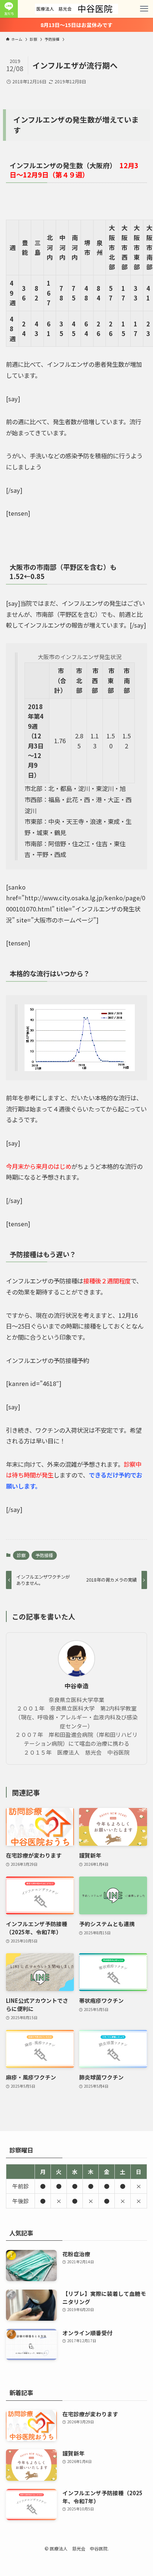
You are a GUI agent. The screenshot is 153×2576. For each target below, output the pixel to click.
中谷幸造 (76, 1686)
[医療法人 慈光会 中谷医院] (76, 9)
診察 (21, 1555)
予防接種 (44, 1555)
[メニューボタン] (144, 9)
